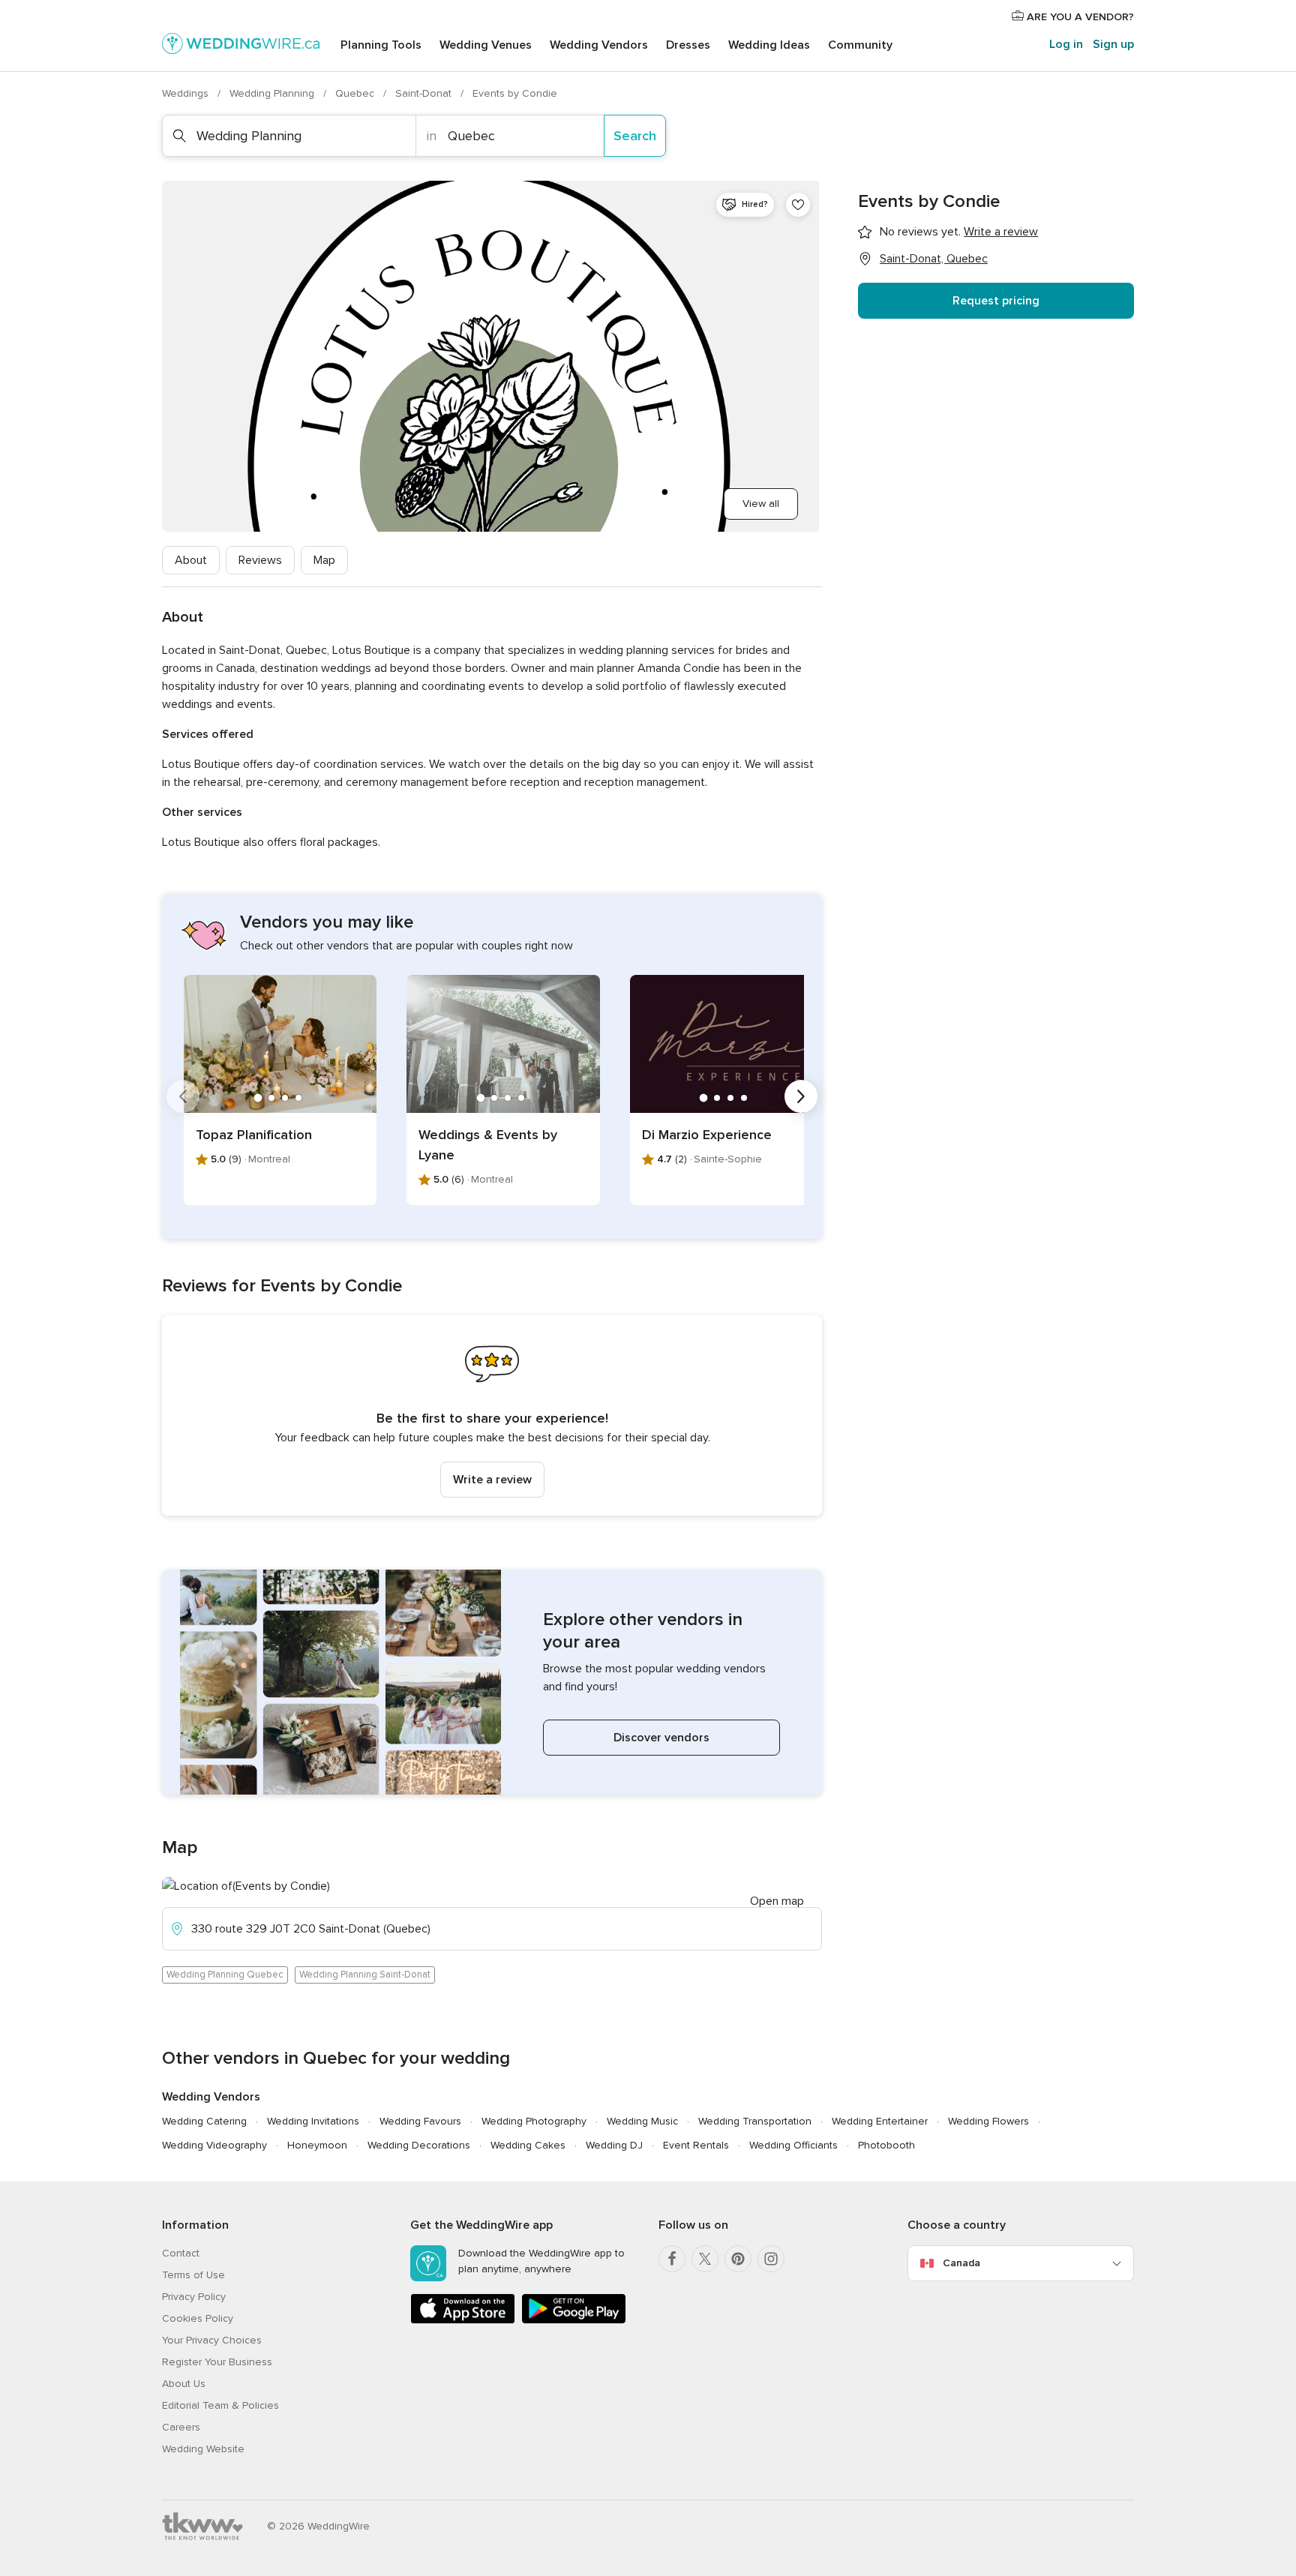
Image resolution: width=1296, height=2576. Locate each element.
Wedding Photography (534, 2121)
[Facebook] (672, 2259)
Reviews (260, 560)
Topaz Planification (254, 1135)
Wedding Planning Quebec (225, 1975)
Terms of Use (193, 2275)
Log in (1066, 44)
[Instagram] (771, 2259)
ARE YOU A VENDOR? (1079, 17)
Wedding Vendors (599, 45)
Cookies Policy (198, 2318)
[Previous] (183, 1096)
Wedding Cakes (528, 2145)
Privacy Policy (194, 2297)
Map (324, 560)
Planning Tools (381, 45)
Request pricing (996, 301)
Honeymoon (317, 2145)
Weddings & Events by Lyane (488, 1145)
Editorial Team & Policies (220, 2405)
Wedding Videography (214, 2145)
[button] (492, 1415)
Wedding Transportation (755, 2121)
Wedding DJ (614, 2145)
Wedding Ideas (769, 45)
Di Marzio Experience (707, 1135)
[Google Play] (574, 2321)
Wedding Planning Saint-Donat (365, 1975)
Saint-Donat (425, 93)
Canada (961, 2263)
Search (635, 136)
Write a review (492, 1480)
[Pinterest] (738, 2259)
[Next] (801, 1096)
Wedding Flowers (988, 2121)
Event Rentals (696, 2145)
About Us (184, 2384)
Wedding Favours (420, 2121)
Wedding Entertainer (880, 2121)
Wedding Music (642, 2121)
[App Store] (463, 2321)
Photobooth (886, 2145)
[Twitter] (705, 2259)
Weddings (187, 93)
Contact (181, 2253)
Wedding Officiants (793, 2145)
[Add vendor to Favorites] (798, 205)
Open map (777, 1901)
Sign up (1113, 44)
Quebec (356, 93)
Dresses (688, 45)
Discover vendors (661, 1738)
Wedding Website (203, 2449)
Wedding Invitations (313, 2121)
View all (761, 504)
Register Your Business (217, 2362)
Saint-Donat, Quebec (934, 259)
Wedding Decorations (419, 2145)
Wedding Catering (204, 2121)
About (191, 560)
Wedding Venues (486, 45)
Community (860, 45)
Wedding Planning (273, 93)
